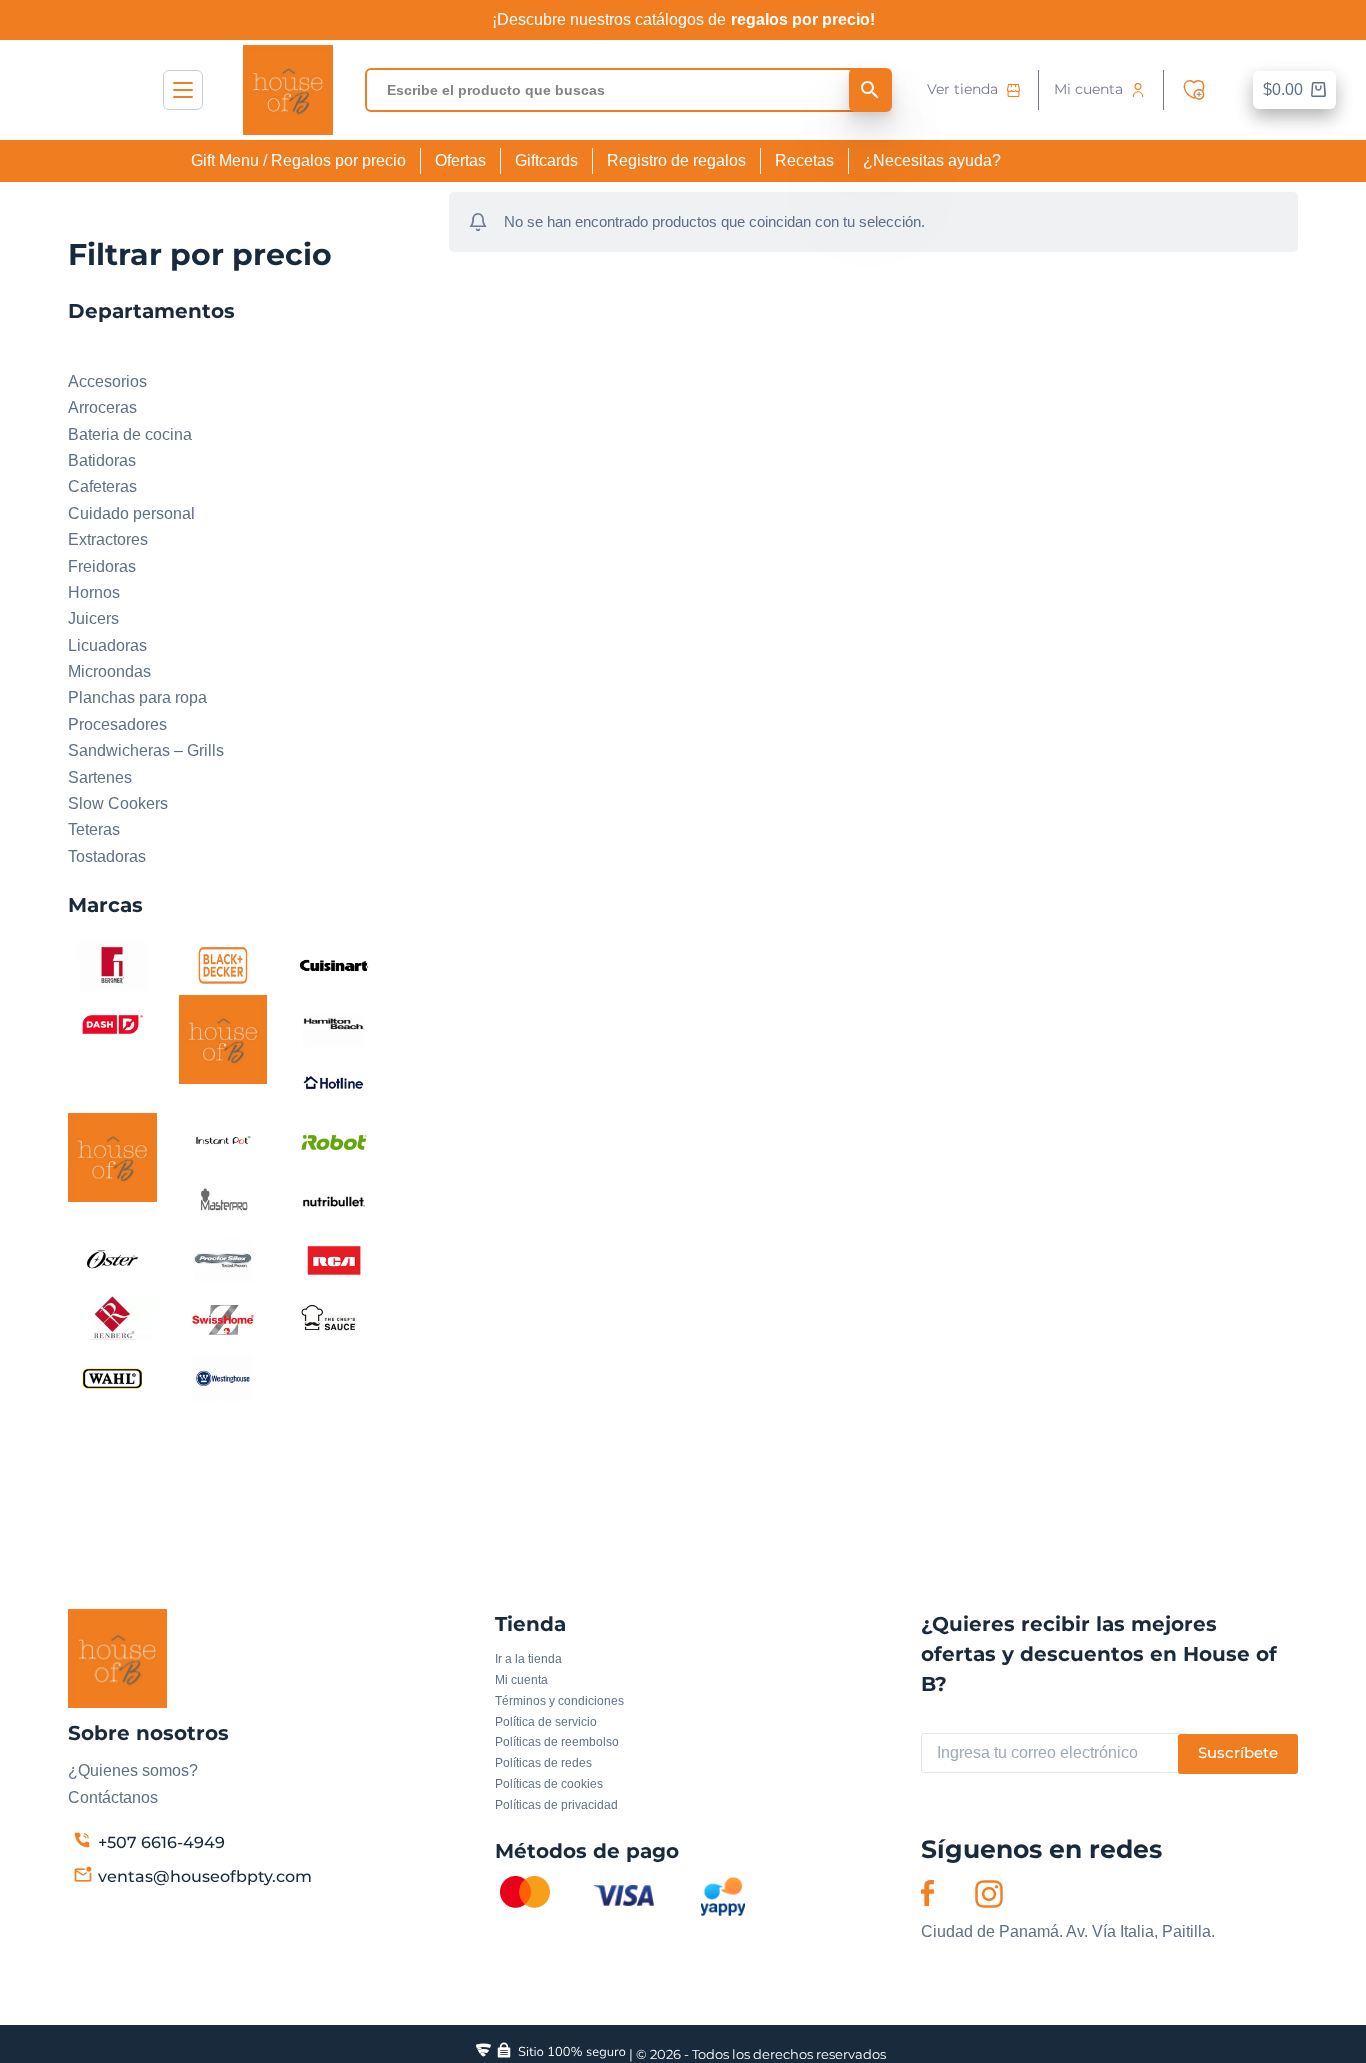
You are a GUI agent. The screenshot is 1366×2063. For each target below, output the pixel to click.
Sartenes (100, 777)
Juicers (93, 618)
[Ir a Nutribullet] (334, 1200)
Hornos (94, 592)
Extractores (108, 539)
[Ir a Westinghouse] (223, 1377)
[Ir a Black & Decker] (223, 964)
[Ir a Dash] (112, 1023)
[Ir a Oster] (112, 1259)
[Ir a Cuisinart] (334, 964)
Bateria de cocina (130, 434)
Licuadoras (107, 645)
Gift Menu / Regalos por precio (298, 160)
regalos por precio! (803, 19)
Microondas (109, 671)
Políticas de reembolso (557, 1742)
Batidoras (102, 460)
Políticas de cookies (549, 1784)
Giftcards (546, 160)
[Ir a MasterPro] (223, 1200)
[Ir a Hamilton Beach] (334, 1023)
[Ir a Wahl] (112, 1377)
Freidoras (102, 566)
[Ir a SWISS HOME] (223, 1318)
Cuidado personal (131, 513)
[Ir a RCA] (334, 1259)
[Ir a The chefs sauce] (334, 1318)
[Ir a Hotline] (334, 1082)
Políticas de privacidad (556, 1805)
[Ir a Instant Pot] (223, 1141)
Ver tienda (962, 89)
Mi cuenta (1088, 89)
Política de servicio (546, 1722)
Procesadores (117, 724)
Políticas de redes (543, 1763)
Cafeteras (102, 486)
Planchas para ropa (137, 697)
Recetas (804, 160)
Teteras (94, 829)
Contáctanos (113, 1797)
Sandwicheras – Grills (146, 750)
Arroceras (102, 407)
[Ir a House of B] (112, 1156)
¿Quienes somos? (133, 1770)
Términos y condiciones (559, 1701)
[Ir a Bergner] (112, 964)
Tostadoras (107, 856)
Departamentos (122, 354)
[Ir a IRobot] (334, 1141)
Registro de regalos (676, 160)
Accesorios (107, 381)
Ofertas (460, 160)
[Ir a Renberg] (112, 1318)
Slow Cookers (118, 803)
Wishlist (1199, 90)
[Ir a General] (223, 1038)
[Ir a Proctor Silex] (223, 1259)
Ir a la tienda (528, 1659)
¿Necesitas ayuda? (932, 160)
